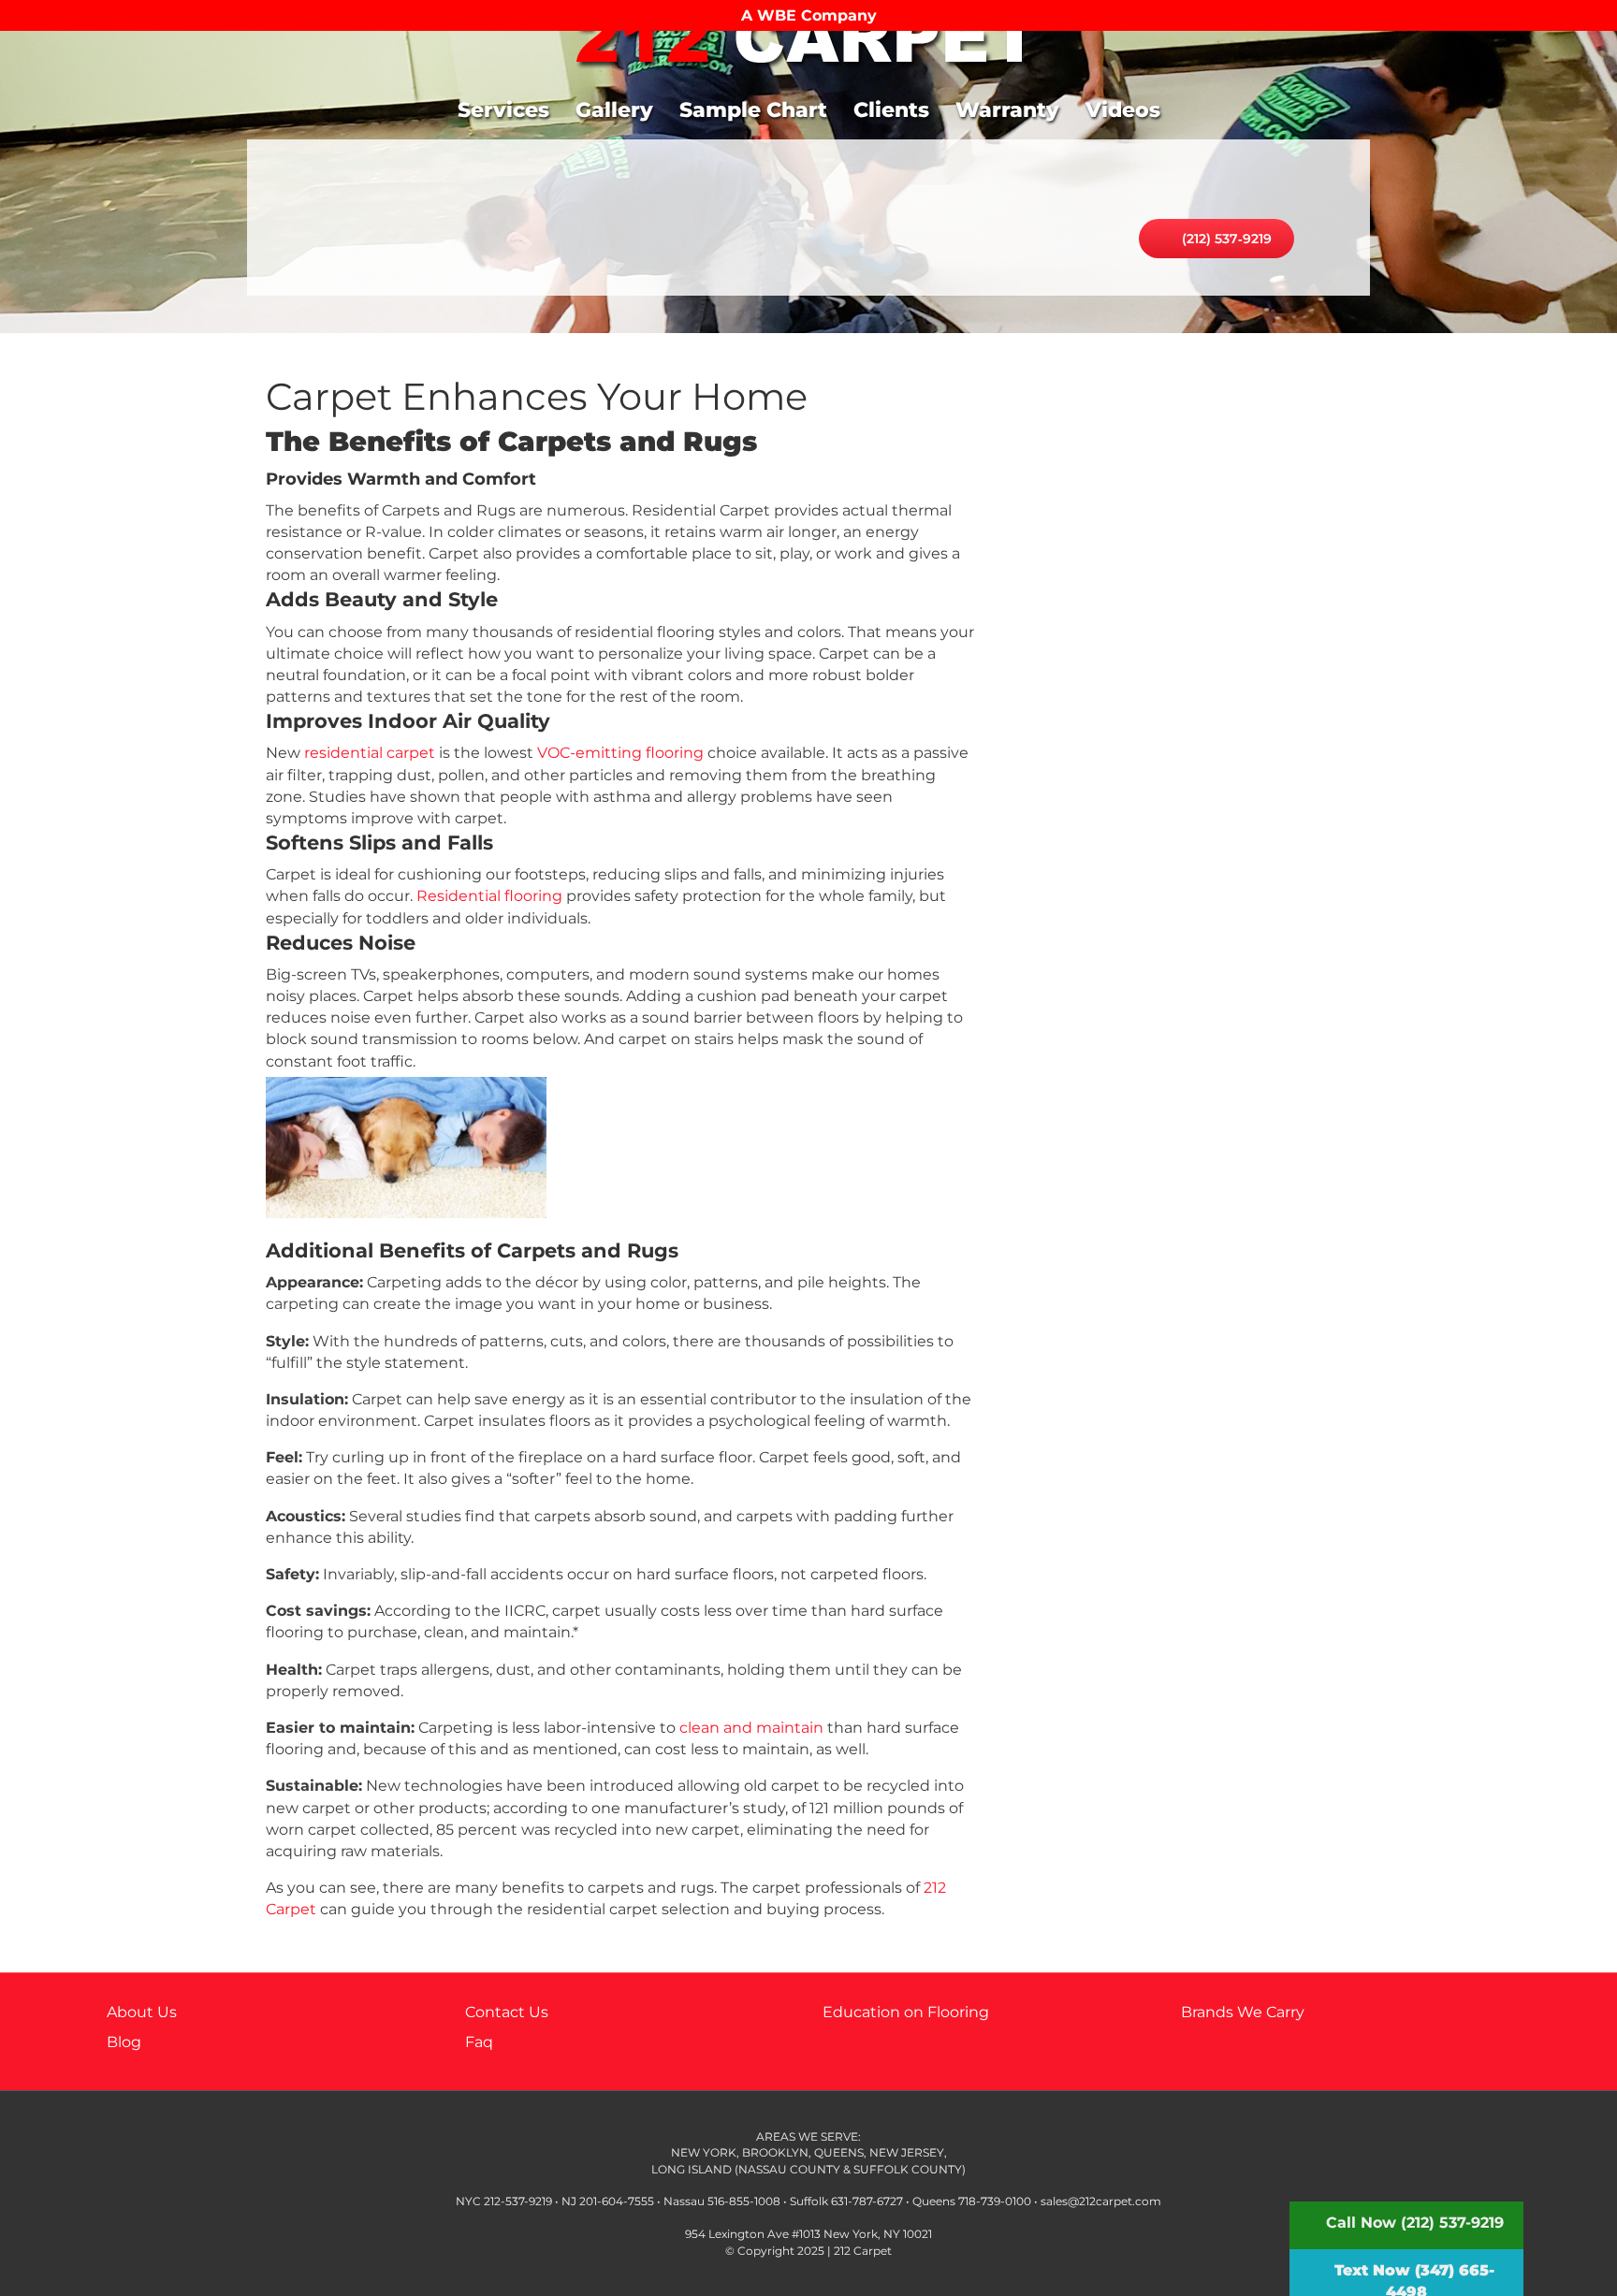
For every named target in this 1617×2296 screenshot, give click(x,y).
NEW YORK (704, 2152)
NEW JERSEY (905, 2152)
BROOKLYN (775, 2152)
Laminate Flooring (1183, 575)
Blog (124, 2042)
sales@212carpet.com (1101, 2201)
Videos (1123, 110)
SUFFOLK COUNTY (908, 2169)
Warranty (1007, 110)
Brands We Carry (1243, 2012)
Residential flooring (489, 896)
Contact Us (507, 2012)
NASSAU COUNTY (789, 2169)
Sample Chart (753, 110)
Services (503, 110)
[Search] (1495, 104)
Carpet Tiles (1183, 518)
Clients (891, 110)
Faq (479, 2042)
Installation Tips (1183, 977)
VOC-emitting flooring (620, 753)
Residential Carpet (1183, 690)
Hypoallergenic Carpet (1183, 920)
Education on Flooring (906, 2012)
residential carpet (370, 753)
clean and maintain (751, 1728)
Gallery (614, 110)
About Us (142, 2012)
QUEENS (839, 2152)
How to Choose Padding (1183, 460)
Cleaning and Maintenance (1183, 863)
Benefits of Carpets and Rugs (1183, 403)
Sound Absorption (1183, 805)
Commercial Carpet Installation (1183, 632)
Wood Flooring (1183, 748)
